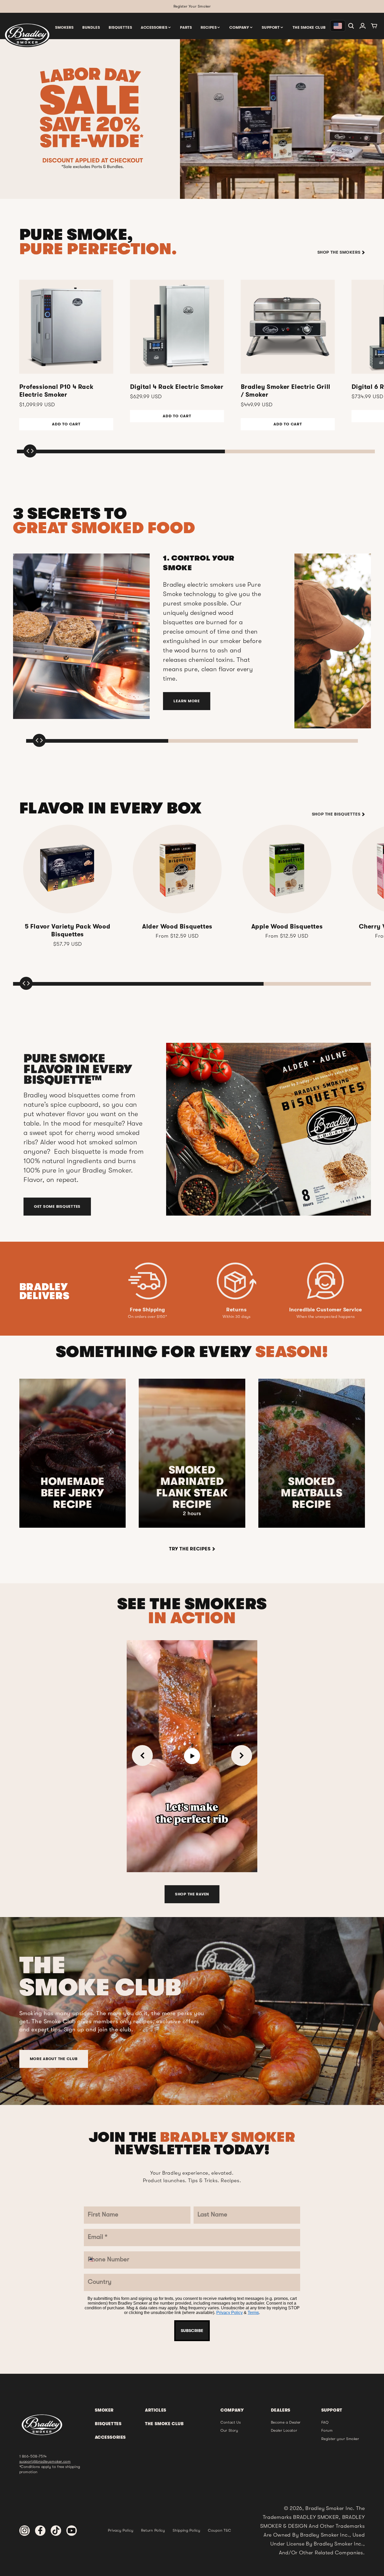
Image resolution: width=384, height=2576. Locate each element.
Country (151, 1327)
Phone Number (161, 1296)
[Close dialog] (246, 1161)
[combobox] (150, 1310)
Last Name (154, 1233)
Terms (210, 1390)
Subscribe (192, 1405)
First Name (155, 1202)
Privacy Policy (186, 1390)
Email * (149, 1264)
